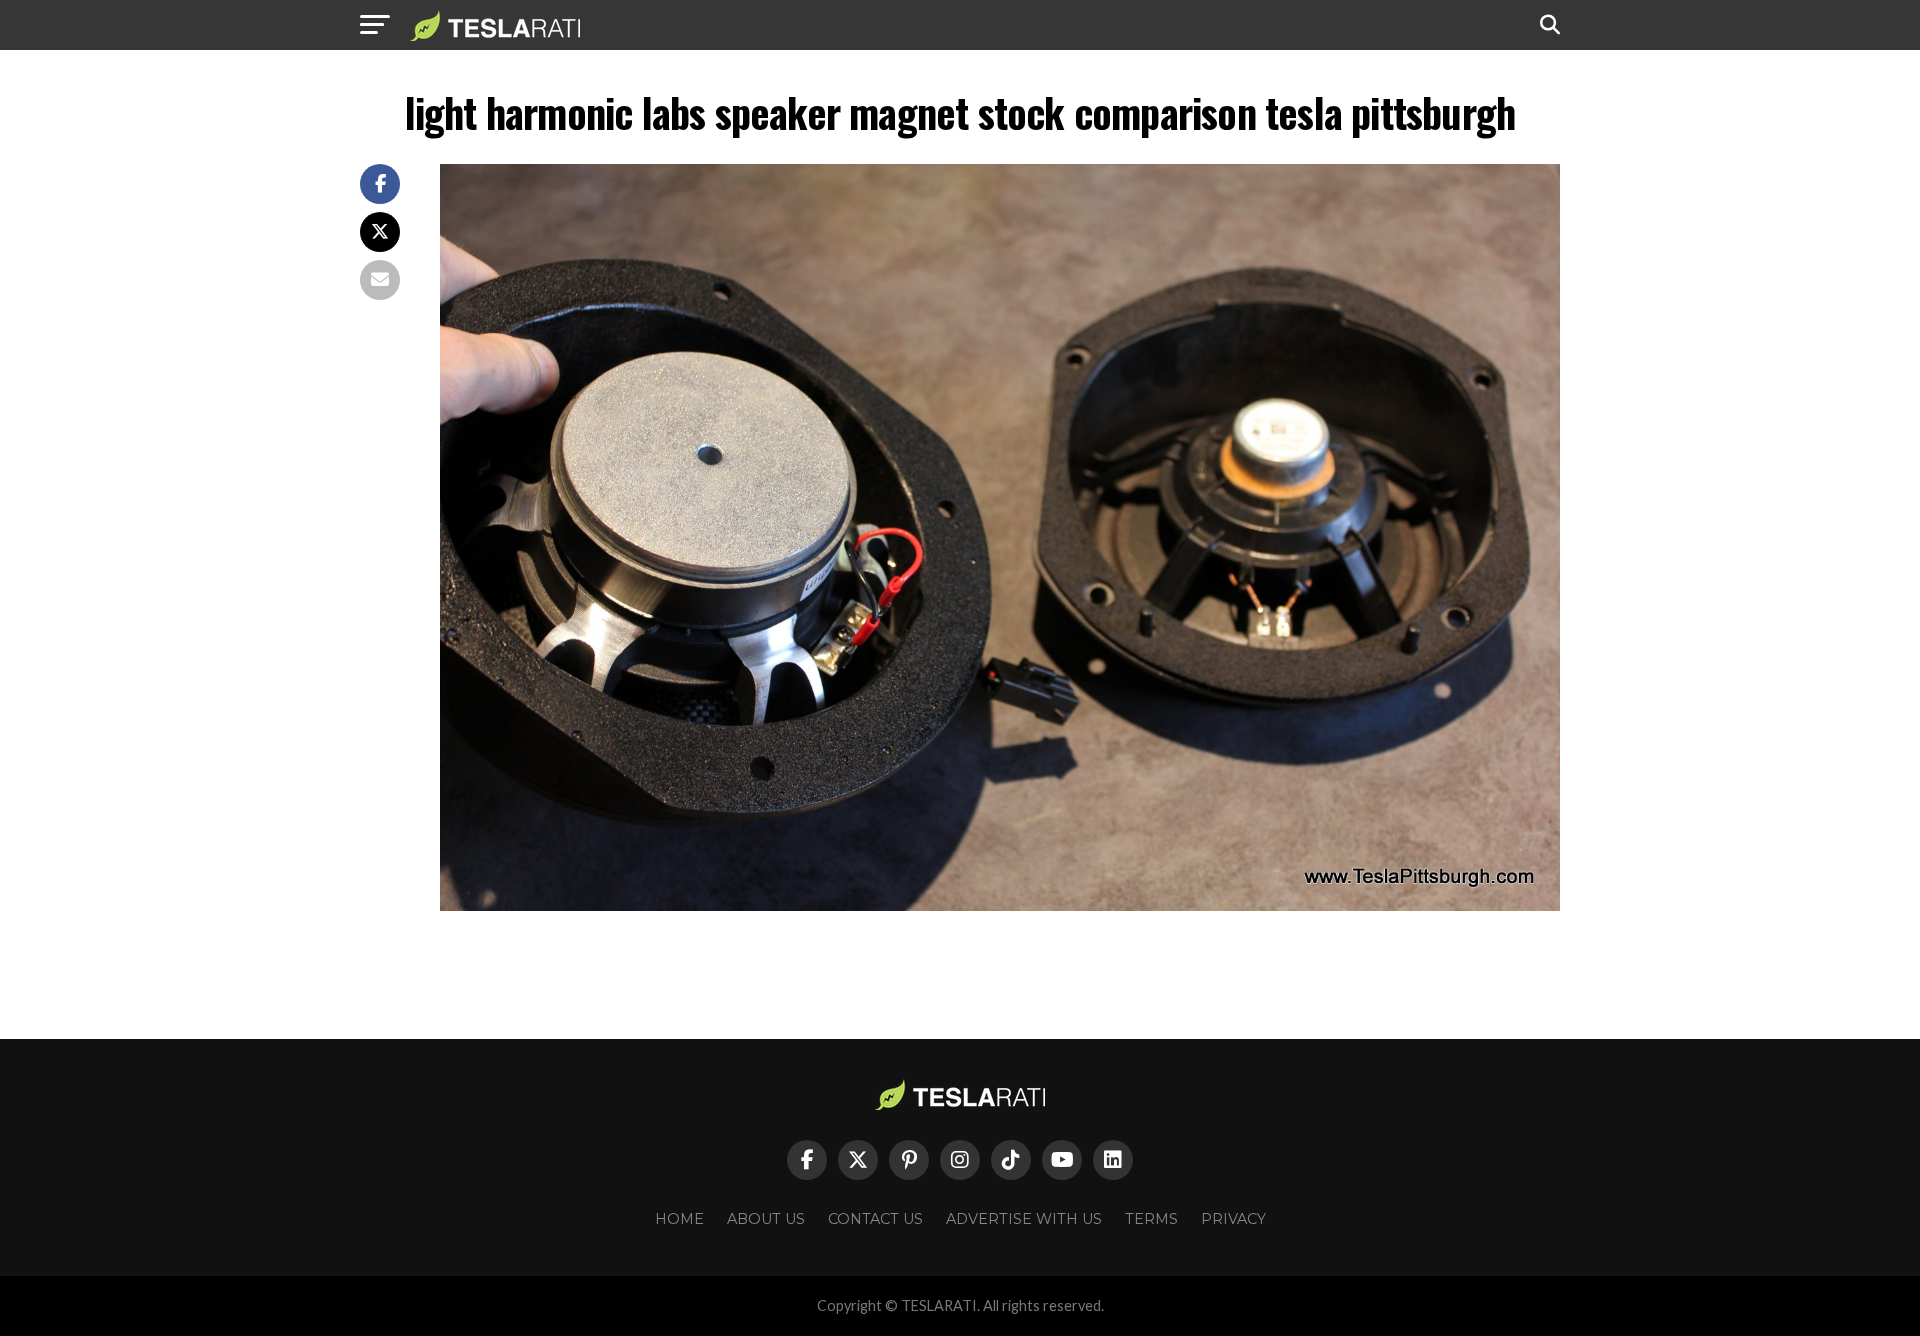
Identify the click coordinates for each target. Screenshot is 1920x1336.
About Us (766, 1219)
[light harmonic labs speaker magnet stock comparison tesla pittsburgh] (1000, 905)
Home (679, 1219)
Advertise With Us (1024, 1219)
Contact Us (875, 1219)
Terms (1151, 1219)
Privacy (1233, 1219)
